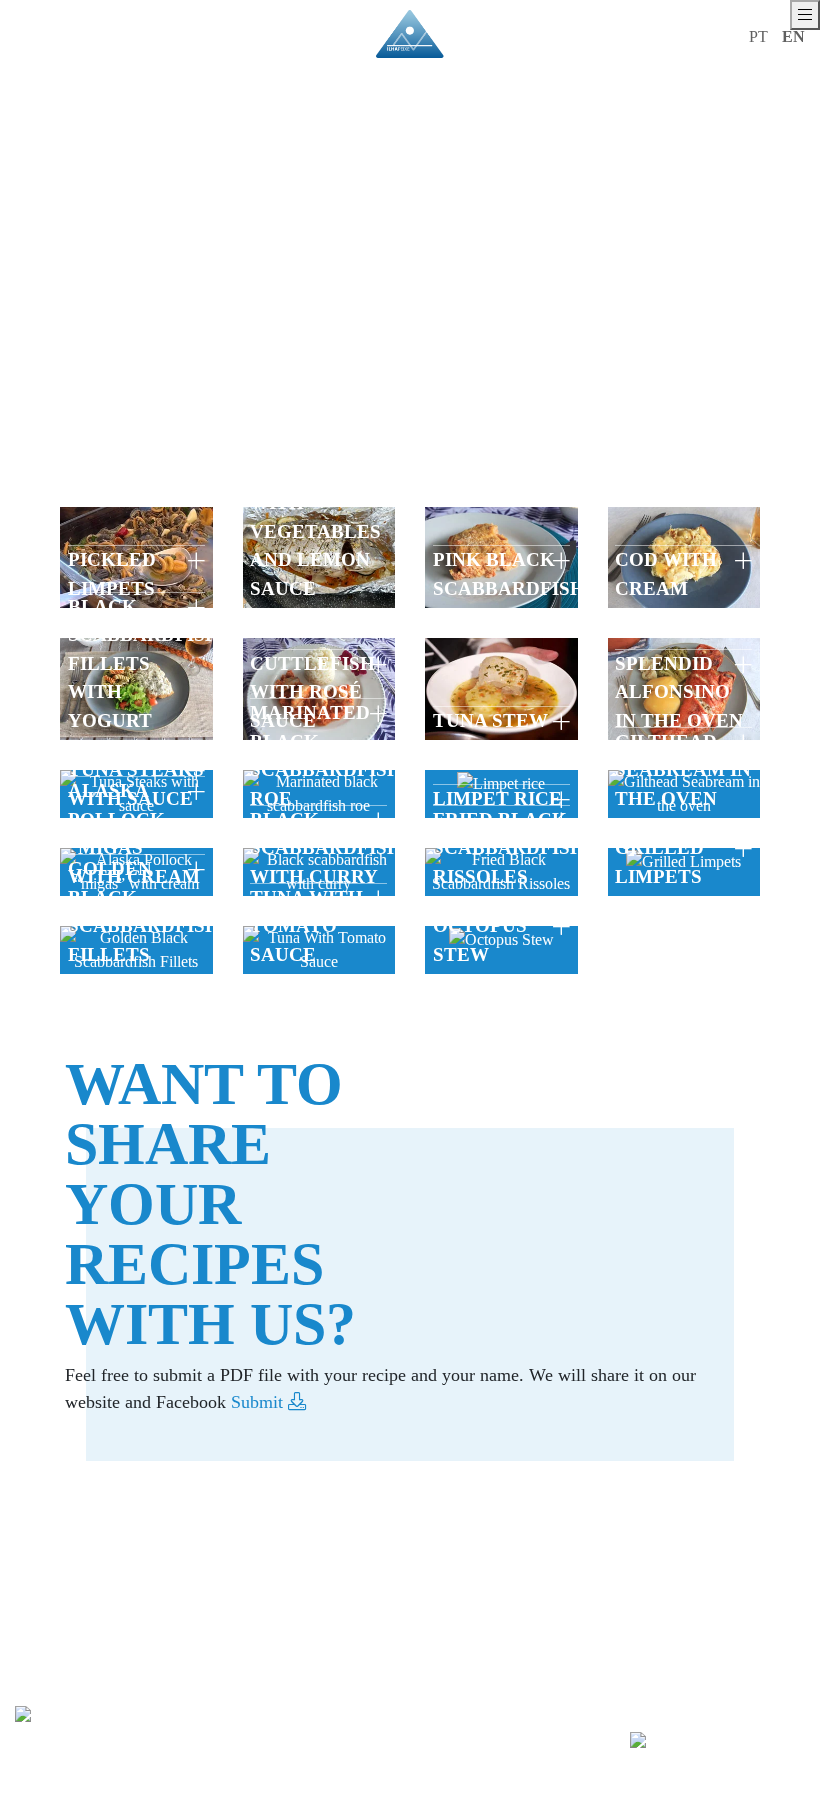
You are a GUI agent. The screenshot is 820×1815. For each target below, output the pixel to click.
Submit (259, 1402)
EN (793, 36)
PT (758, 36)
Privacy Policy (181, 1806)
